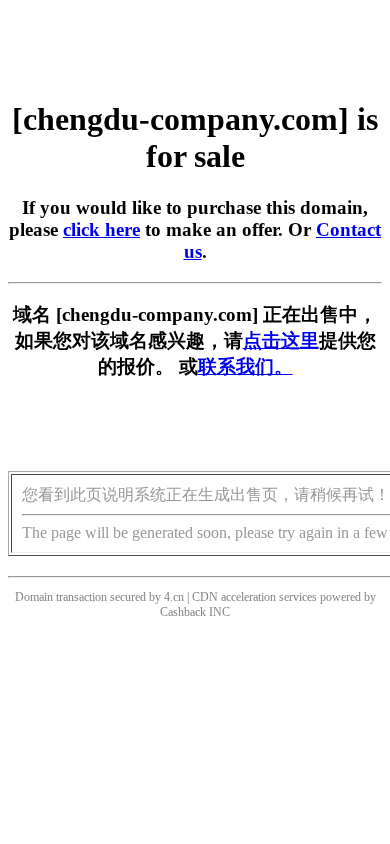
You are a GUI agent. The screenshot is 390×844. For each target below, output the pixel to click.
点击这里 (281, 340)
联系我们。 (245, 366)
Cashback (183, 612)
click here (101, 229)
